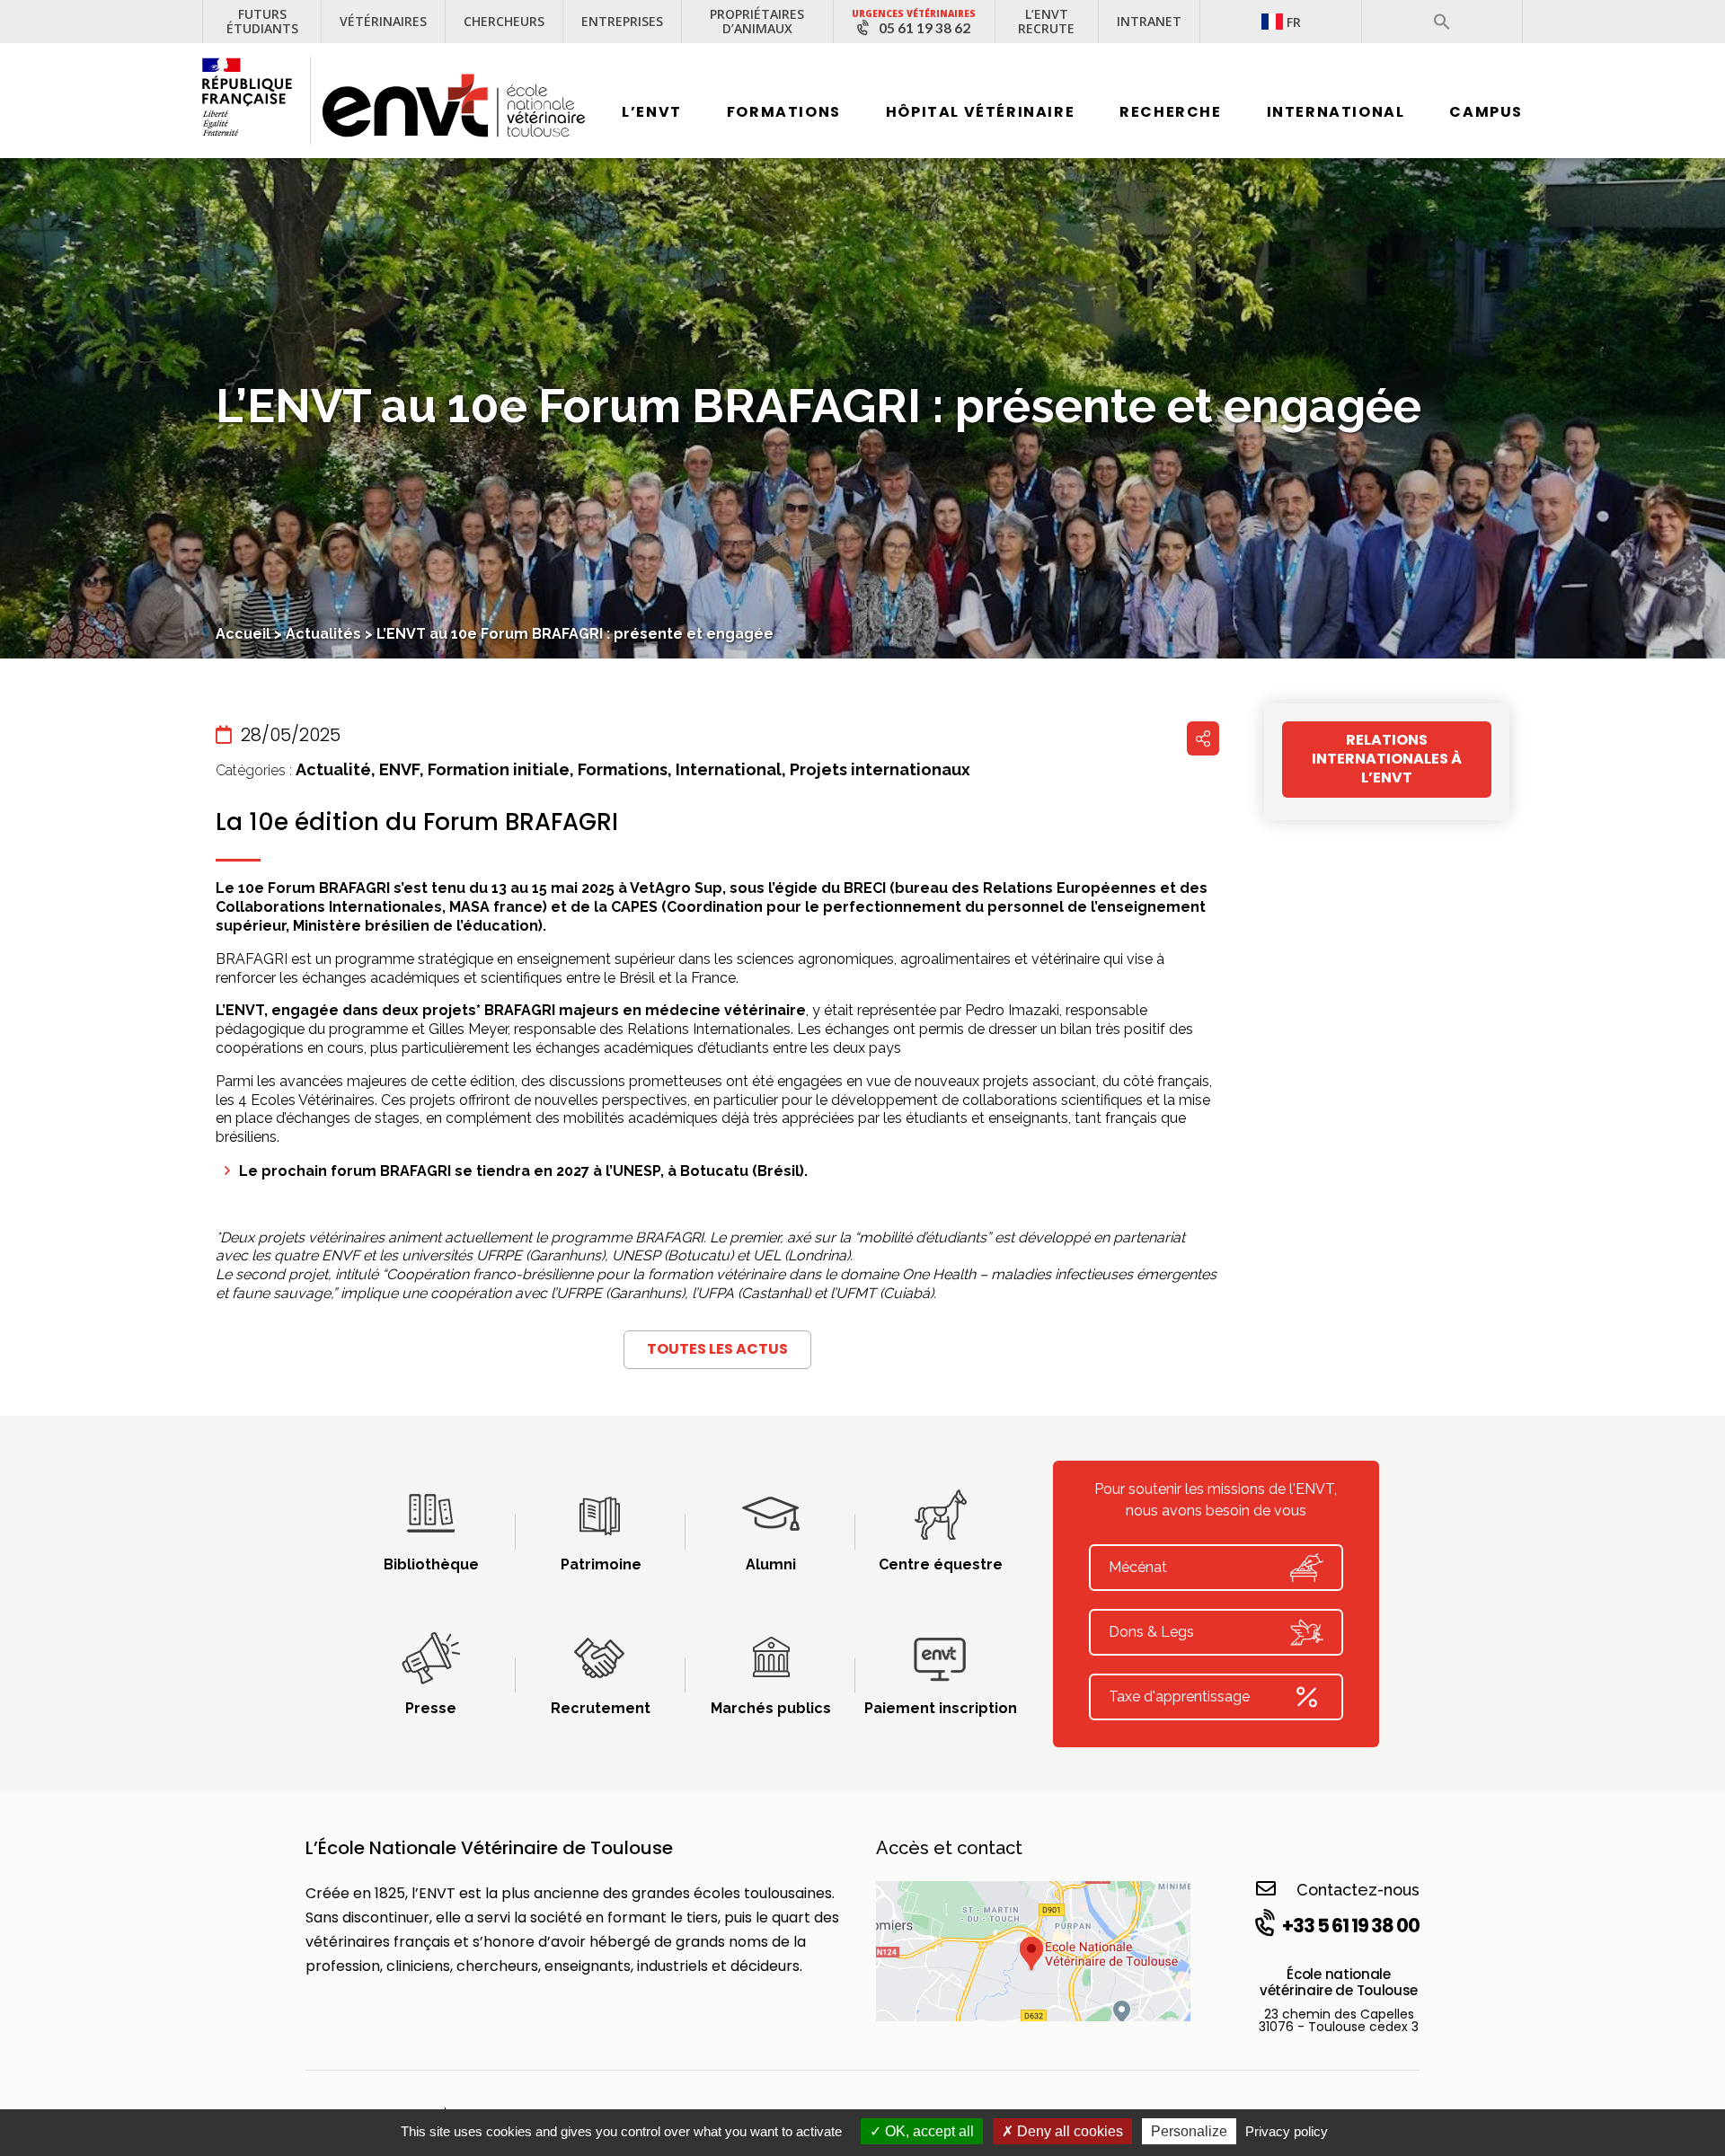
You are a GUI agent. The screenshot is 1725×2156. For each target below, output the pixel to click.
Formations (784, 112)
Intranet (1149, 21)
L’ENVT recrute (1046, 21)
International (1336, 112)
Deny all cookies (1068, 2131)
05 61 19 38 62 (924, 28)
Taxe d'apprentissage (1179, 1697)
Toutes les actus (717, 1349)
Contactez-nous (1358, 1890)
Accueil (243, 634)
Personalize (1189, 2131)
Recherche (1170, 112)
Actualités (323, 634)
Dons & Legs (1151, 1632)
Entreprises (622, 21)
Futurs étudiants (262, 21)
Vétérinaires (383, 21)
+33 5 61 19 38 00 (1351, 1926)
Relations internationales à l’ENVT (1387, 759)
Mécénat (1138, 1567)
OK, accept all (928, 2131)
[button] (1442, 22)
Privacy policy (1287, 2131)
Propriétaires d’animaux (757, 21)
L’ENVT (652, 112)
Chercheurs (504, 21)
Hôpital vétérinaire (980, 112)
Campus (1486, 112)
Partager (1203, 738)
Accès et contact (949, 1848)
